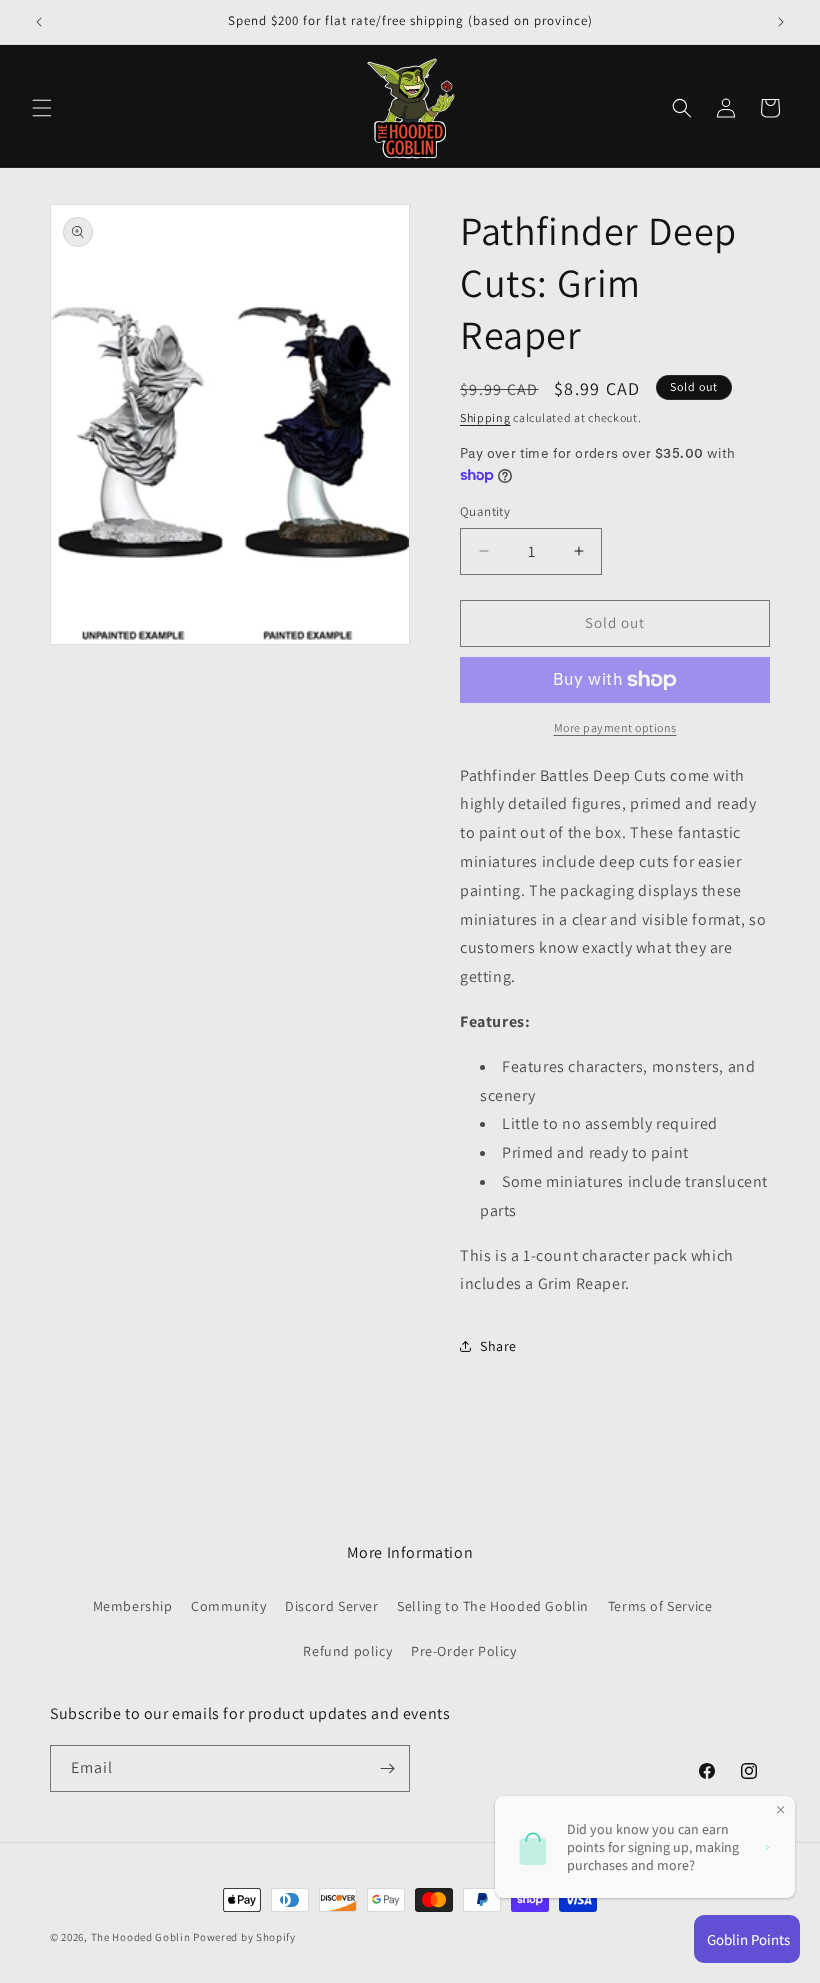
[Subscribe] (387, 1768)
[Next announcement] (781, 22)
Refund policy (347, 1651)
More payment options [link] (615, 727)
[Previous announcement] (39, 22)
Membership (133, 1606)
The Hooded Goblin (141, 1937)
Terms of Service (660, 1606)
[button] (42, 108)
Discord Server (331, 1606)
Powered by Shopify (244, 1937)
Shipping (485, 417)
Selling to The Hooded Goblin (493, 1606)
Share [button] (498, 1346)
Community (228, 1606)
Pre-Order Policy (464, 1651)
